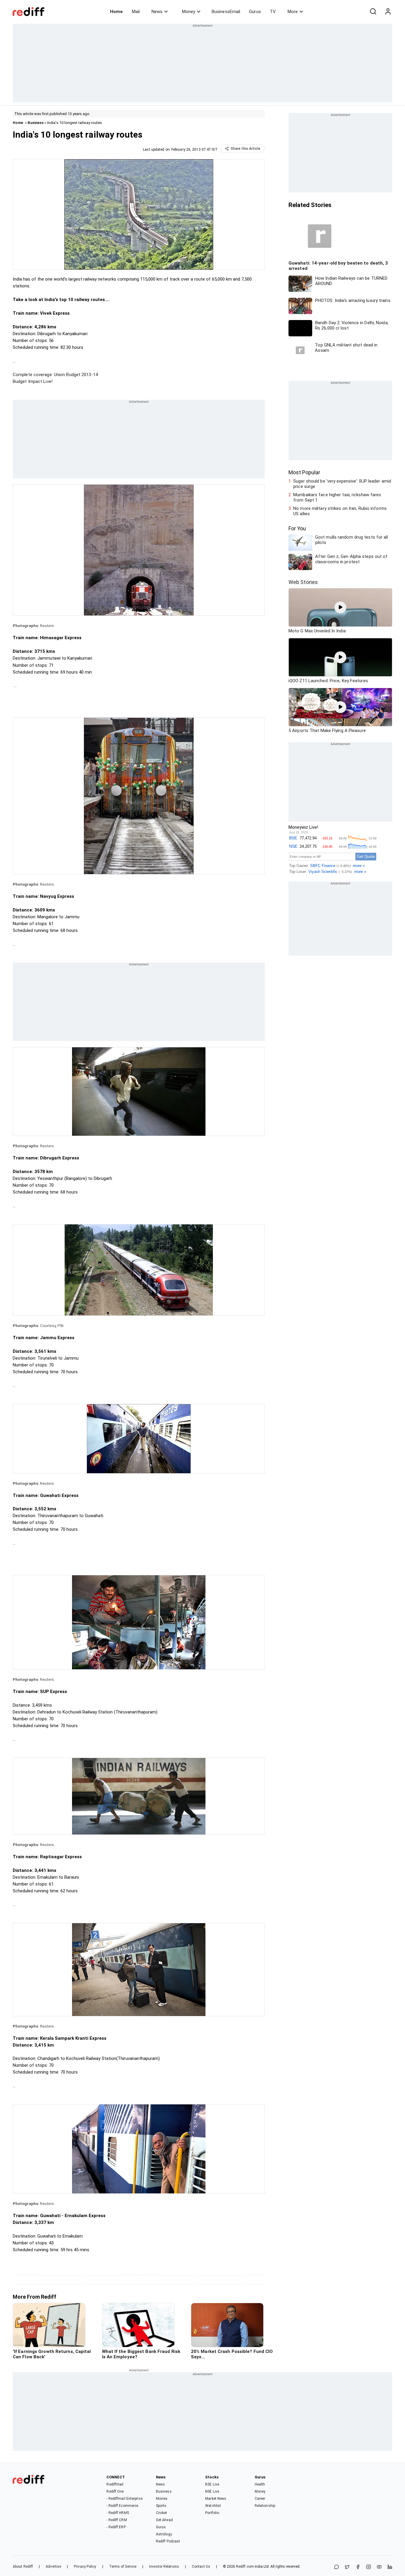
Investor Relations (164, 2567)
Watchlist (213, 2506)
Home (116, 12)
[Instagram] (369, 2567)
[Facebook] (358, 2567)
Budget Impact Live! (33, 381)
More (293, 12)
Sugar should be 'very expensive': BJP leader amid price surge (342, 484)
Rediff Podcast (168, 2541)
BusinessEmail (226, 12)
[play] (340, 607)
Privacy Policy (85, 2567)
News (157, 12)
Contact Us (201, 2567)
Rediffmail (115, 2484)
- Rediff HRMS (118, 2513)
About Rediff (23, 2567)
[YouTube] (379, 2567)
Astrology (164, 2534)
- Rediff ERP (116, 2527)
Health (260, 2484)
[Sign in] (388, 12)
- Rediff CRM (117, 2520)
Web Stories (303, 582)
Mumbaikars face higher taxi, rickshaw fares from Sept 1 (337, 497)
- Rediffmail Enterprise (124, 2499)
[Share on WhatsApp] (337, 2567)
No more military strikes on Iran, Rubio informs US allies (340, 511)
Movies (162, 2499)
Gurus (255, 12)
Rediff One (115, 2491)
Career (260, 2499)
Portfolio (212, 2513)
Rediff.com (245, 2567)
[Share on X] (347, 2567)
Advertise (53, 2567)
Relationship (265, 2506)
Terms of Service (123, 2567)
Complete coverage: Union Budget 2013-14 (55, 375)
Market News (216, 2499)
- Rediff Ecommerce (122, 2506)
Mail (136, 12)
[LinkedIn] (390, 2567)
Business (36, 123)
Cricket (162, 2513)
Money (189, 12)
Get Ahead (164, 2520)
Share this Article (245, 149)
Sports (161, 2506)
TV (273, 12)
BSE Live (212, 2484)
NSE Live (212, 2491)
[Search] (373, 12)
